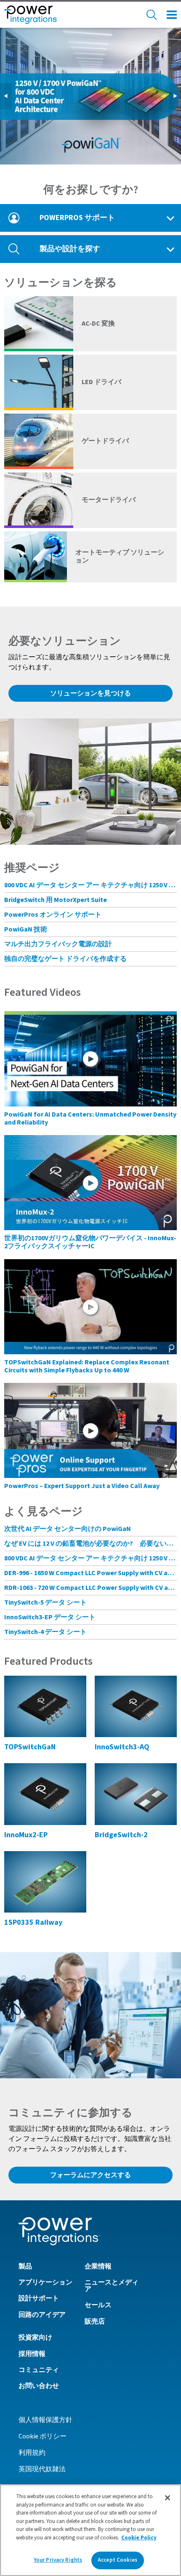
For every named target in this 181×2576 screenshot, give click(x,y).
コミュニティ (39, 2370)
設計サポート (39, 2298)
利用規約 (32, 2453)
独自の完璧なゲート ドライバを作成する (65, 959)
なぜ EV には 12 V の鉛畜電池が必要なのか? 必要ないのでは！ (90, 1544)
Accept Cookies (117, 2560)
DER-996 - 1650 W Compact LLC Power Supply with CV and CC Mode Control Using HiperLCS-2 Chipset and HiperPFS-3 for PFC (90, 1573)
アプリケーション (45, 2282)
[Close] (168, 2498)
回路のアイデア (42, 2315)
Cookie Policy (139, 2538)
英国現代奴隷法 (42, 2469)
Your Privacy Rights (58, 2560)
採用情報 (32, 2354)
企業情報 (98, 2266)
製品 (25, 2266)
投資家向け (35, 2337)
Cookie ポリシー (43, 2436)
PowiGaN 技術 (26, 929)
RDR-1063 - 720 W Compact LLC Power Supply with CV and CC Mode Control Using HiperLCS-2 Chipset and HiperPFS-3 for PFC (90, 1588)
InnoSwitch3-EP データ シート (50, 1617)
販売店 (95, 2321)
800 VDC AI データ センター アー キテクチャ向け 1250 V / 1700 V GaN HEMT (90, 885)
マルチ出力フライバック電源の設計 (58, 944)
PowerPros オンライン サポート (53, 915)
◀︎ (7, 96)
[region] (90, 2530)
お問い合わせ (39, 2386)
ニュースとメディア (112, 2286)
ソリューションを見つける (90, 693)
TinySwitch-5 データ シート (45, 1602)
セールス (98, 2305)
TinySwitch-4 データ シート (45, 1632)
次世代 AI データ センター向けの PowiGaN (68, 1529)
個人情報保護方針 (45, 2420)
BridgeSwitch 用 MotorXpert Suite (56, 900)
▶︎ (177, 96)
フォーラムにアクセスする (90, 2175)
